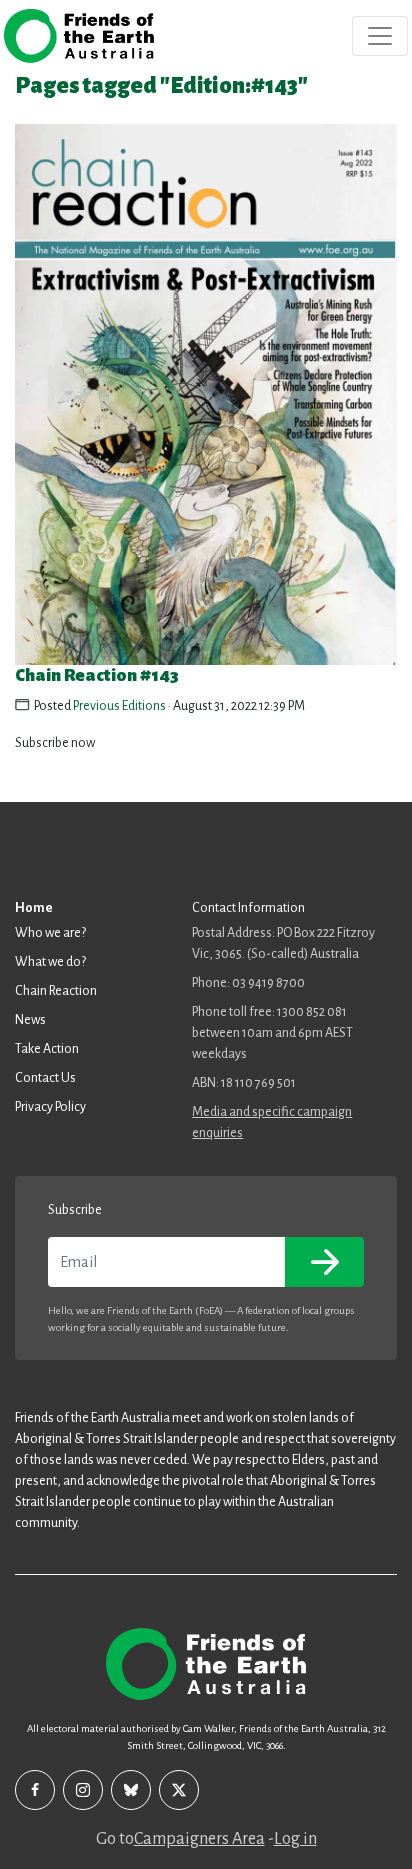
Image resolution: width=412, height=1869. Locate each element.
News (30, 1020)
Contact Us (45, 1078)
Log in (295, 1839)
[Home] (79, 36)
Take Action (47, 1049)
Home (34, 908)
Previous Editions (119, 706)
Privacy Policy (50, 1107)
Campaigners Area (199, 1839)
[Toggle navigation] (380, 36)
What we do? (50, 962)
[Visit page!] (35, 1790)
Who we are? (50, 933)
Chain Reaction (56, 991)
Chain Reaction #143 (97, 675)
